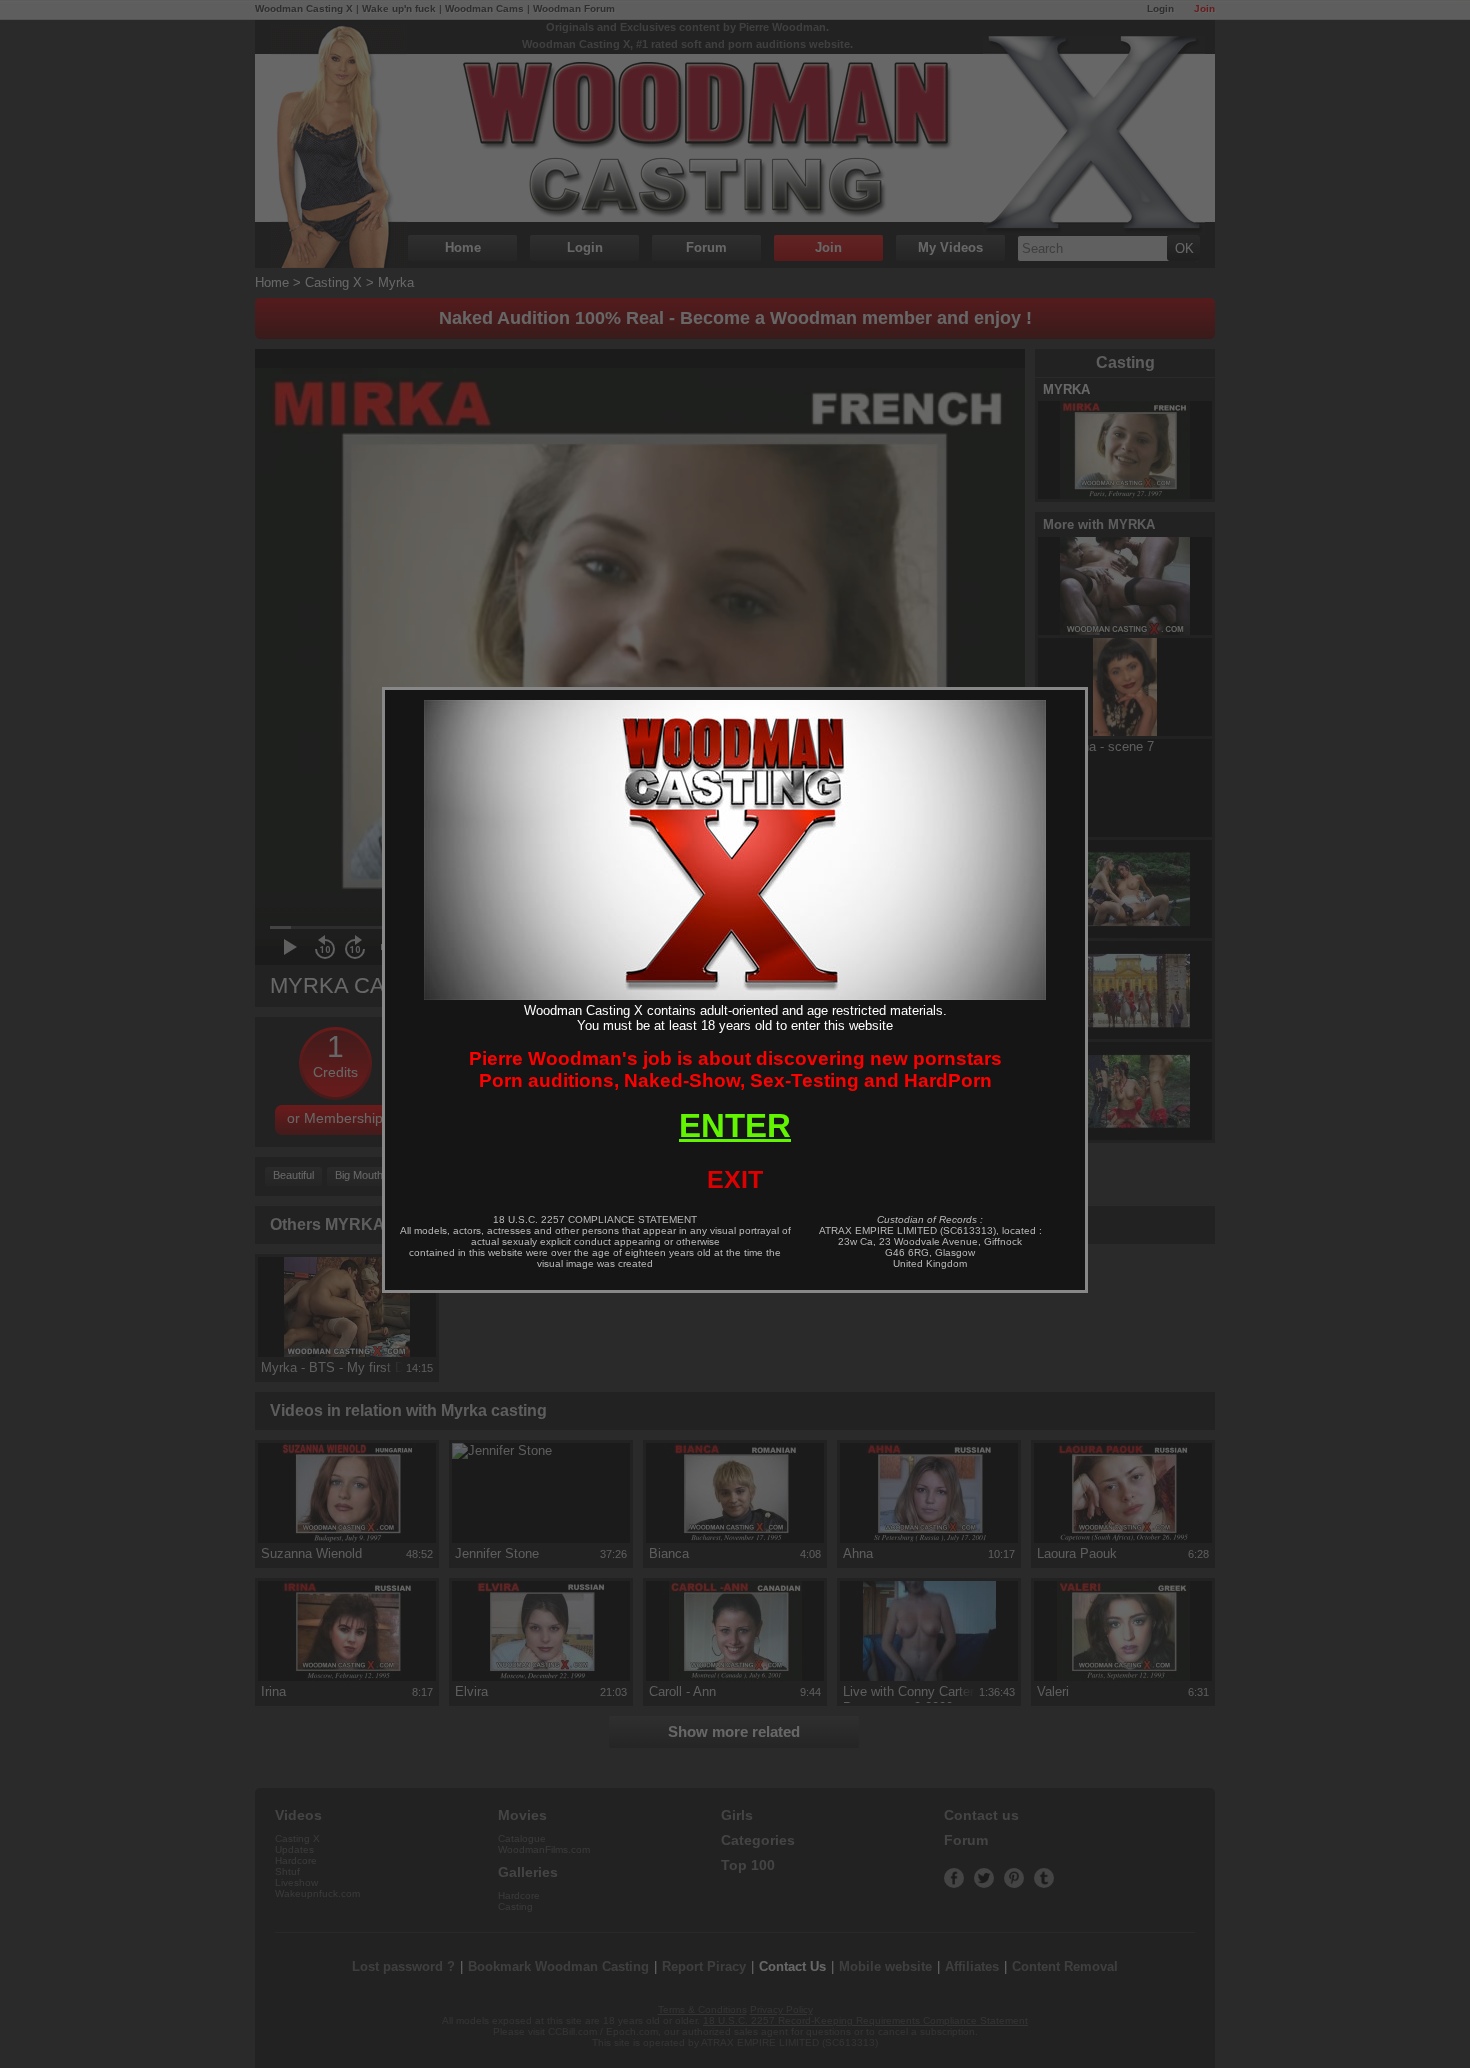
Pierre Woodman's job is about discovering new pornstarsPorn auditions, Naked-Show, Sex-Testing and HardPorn (735, 1069)
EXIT (735, 1179)
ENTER (735, 1125)
